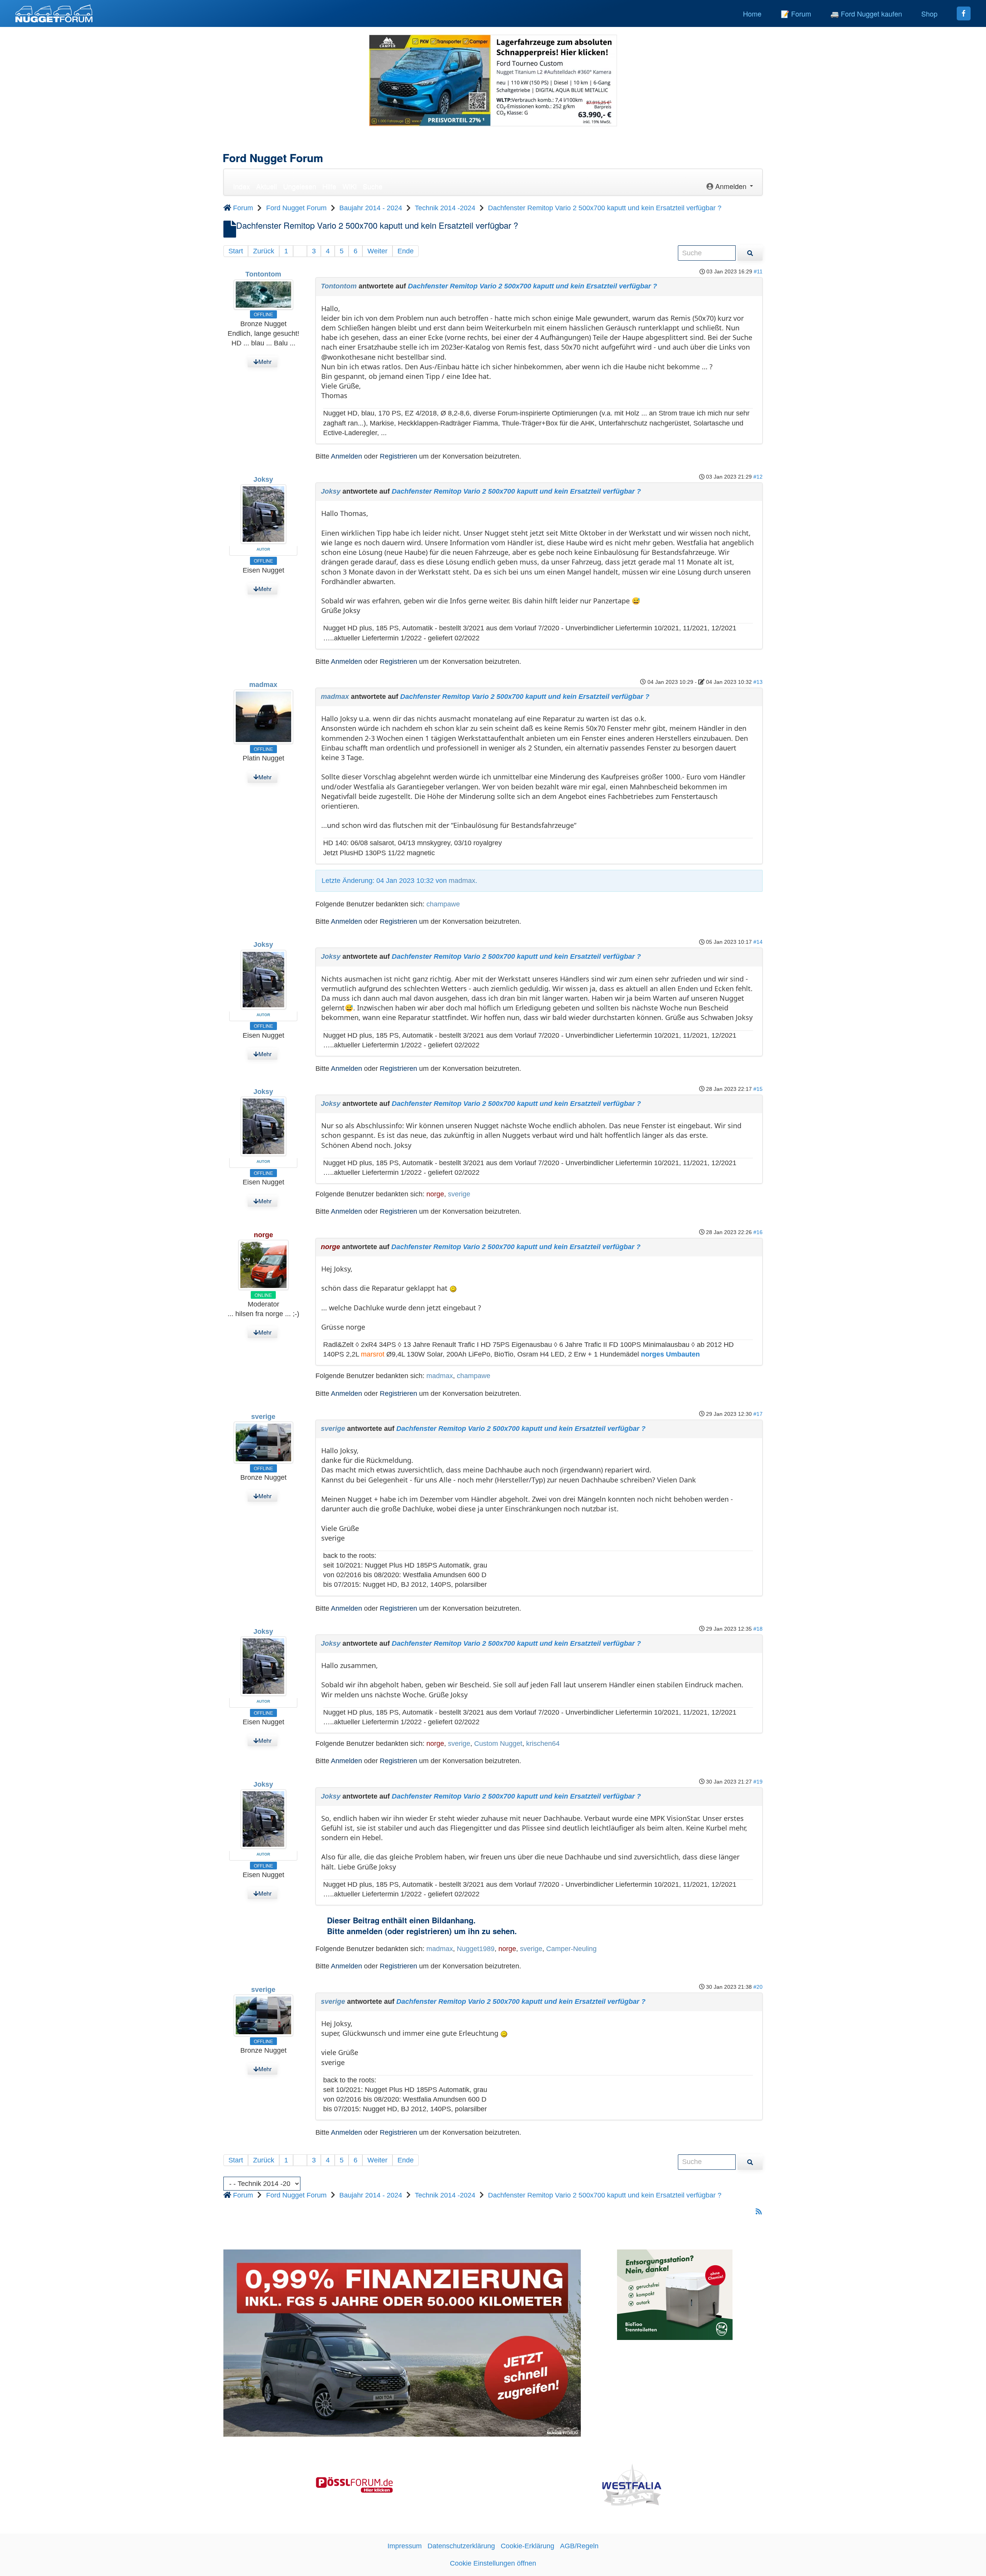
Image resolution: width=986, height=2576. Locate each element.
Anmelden (346, 456)
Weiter (377, 251)
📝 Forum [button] (796, 13)
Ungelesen (300, 186)
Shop (929, 13)
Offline (263, 314)
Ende (406, 251)
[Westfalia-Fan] (632, 2484)
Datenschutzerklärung (461, 2546)
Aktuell (267, 186)
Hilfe (329, 186)
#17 (758, 1414)
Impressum (405, 2546)
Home (752, 13)
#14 (758, 942)
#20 (758, 1987)
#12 (758, 477)
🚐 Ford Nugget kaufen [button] (866, 13)
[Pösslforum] (354, 2484)
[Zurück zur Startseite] (54, 13)
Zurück (264, 251)
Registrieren (398, 456)
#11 (758, 271)
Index (241, 186)
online (263, 1295)
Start (236, 251)
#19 (758, 1782)
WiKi (350, 186)
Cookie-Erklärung (527, 2546)
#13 (758, 682)
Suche (373, 186)
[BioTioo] (675, 2294)
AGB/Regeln (579, 2546)
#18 (758, 1629)
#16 (758, 1232)
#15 (758, 1089)
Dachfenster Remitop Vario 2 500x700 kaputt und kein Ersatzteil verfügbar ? (532, 286)
